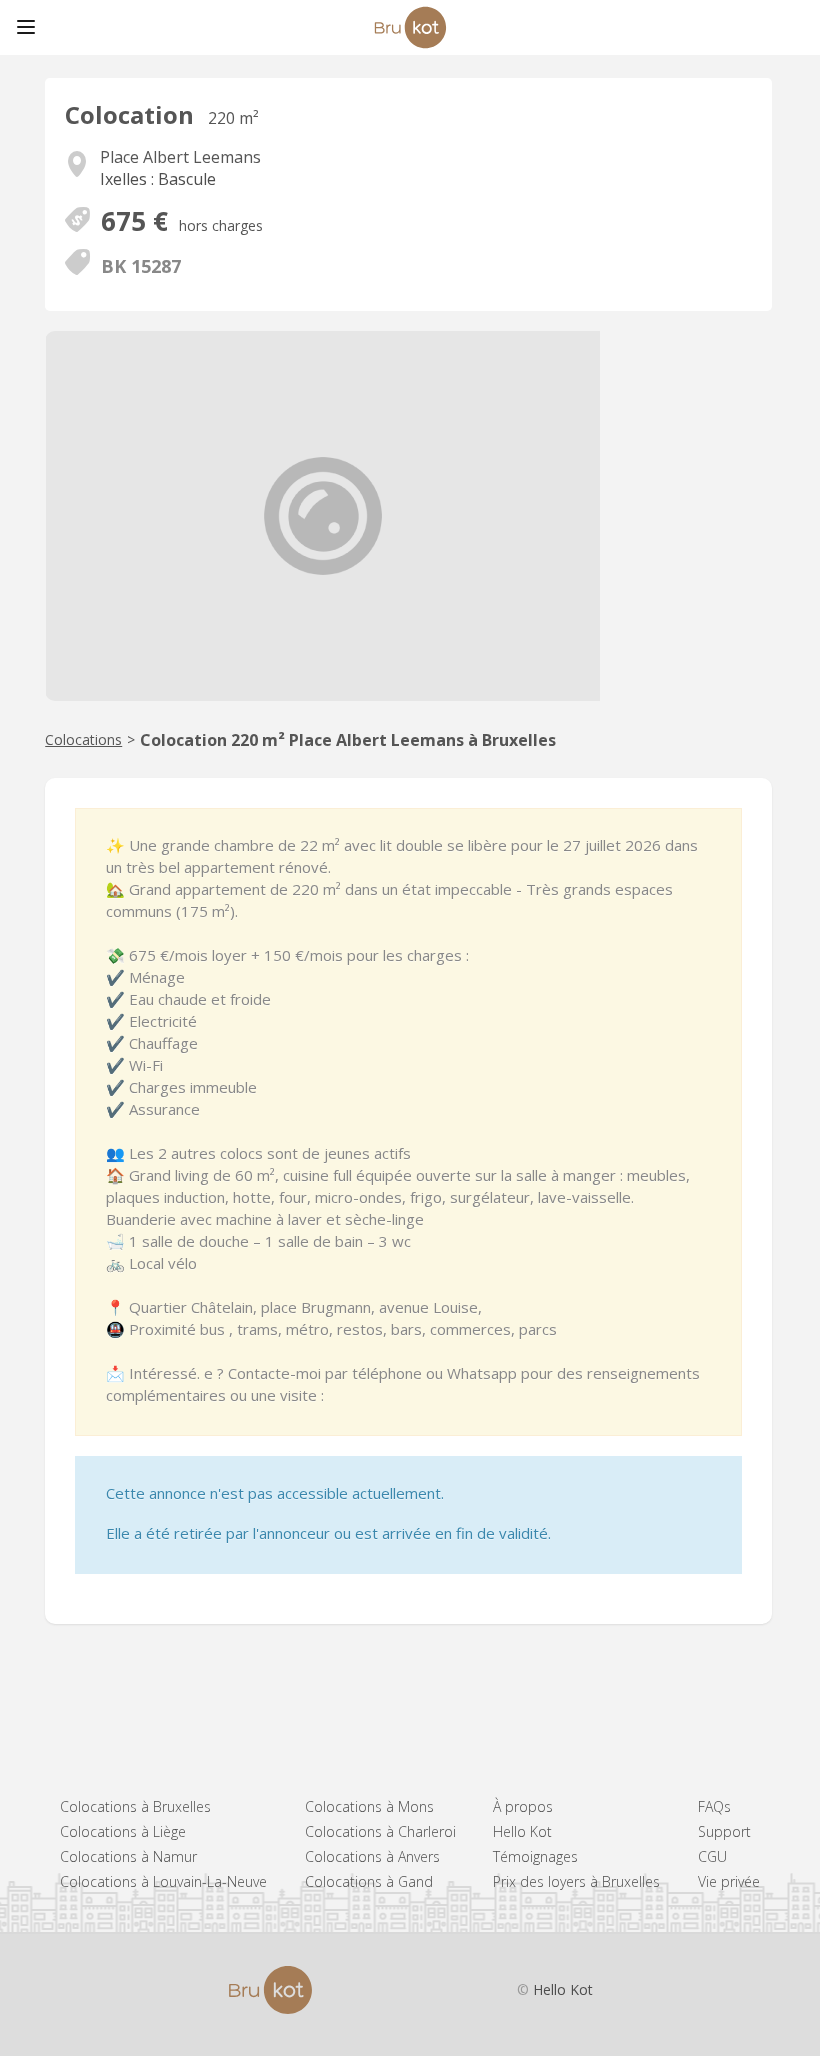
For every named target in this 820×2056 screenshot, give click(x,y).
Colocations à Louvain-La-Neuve (163, 1881)
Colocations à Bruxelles (135, 1806)
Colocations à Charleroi (380, 1831)
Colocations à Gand (369, 1881)
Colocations (83, 739)
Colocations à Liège (123, 1831)
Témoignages (535, 1856)
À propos (523, 1806)
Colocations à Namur (128, 1856)
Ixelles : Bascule (158, 179)
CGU (712, 1856)
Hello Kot (522, 1831)
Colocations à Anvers (372, 1856)
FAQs (714, 1806)
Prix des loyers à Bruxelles (576, 1881)
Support (724, 1831)
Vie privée (729, 1881)
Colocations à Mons (369, 1806)
